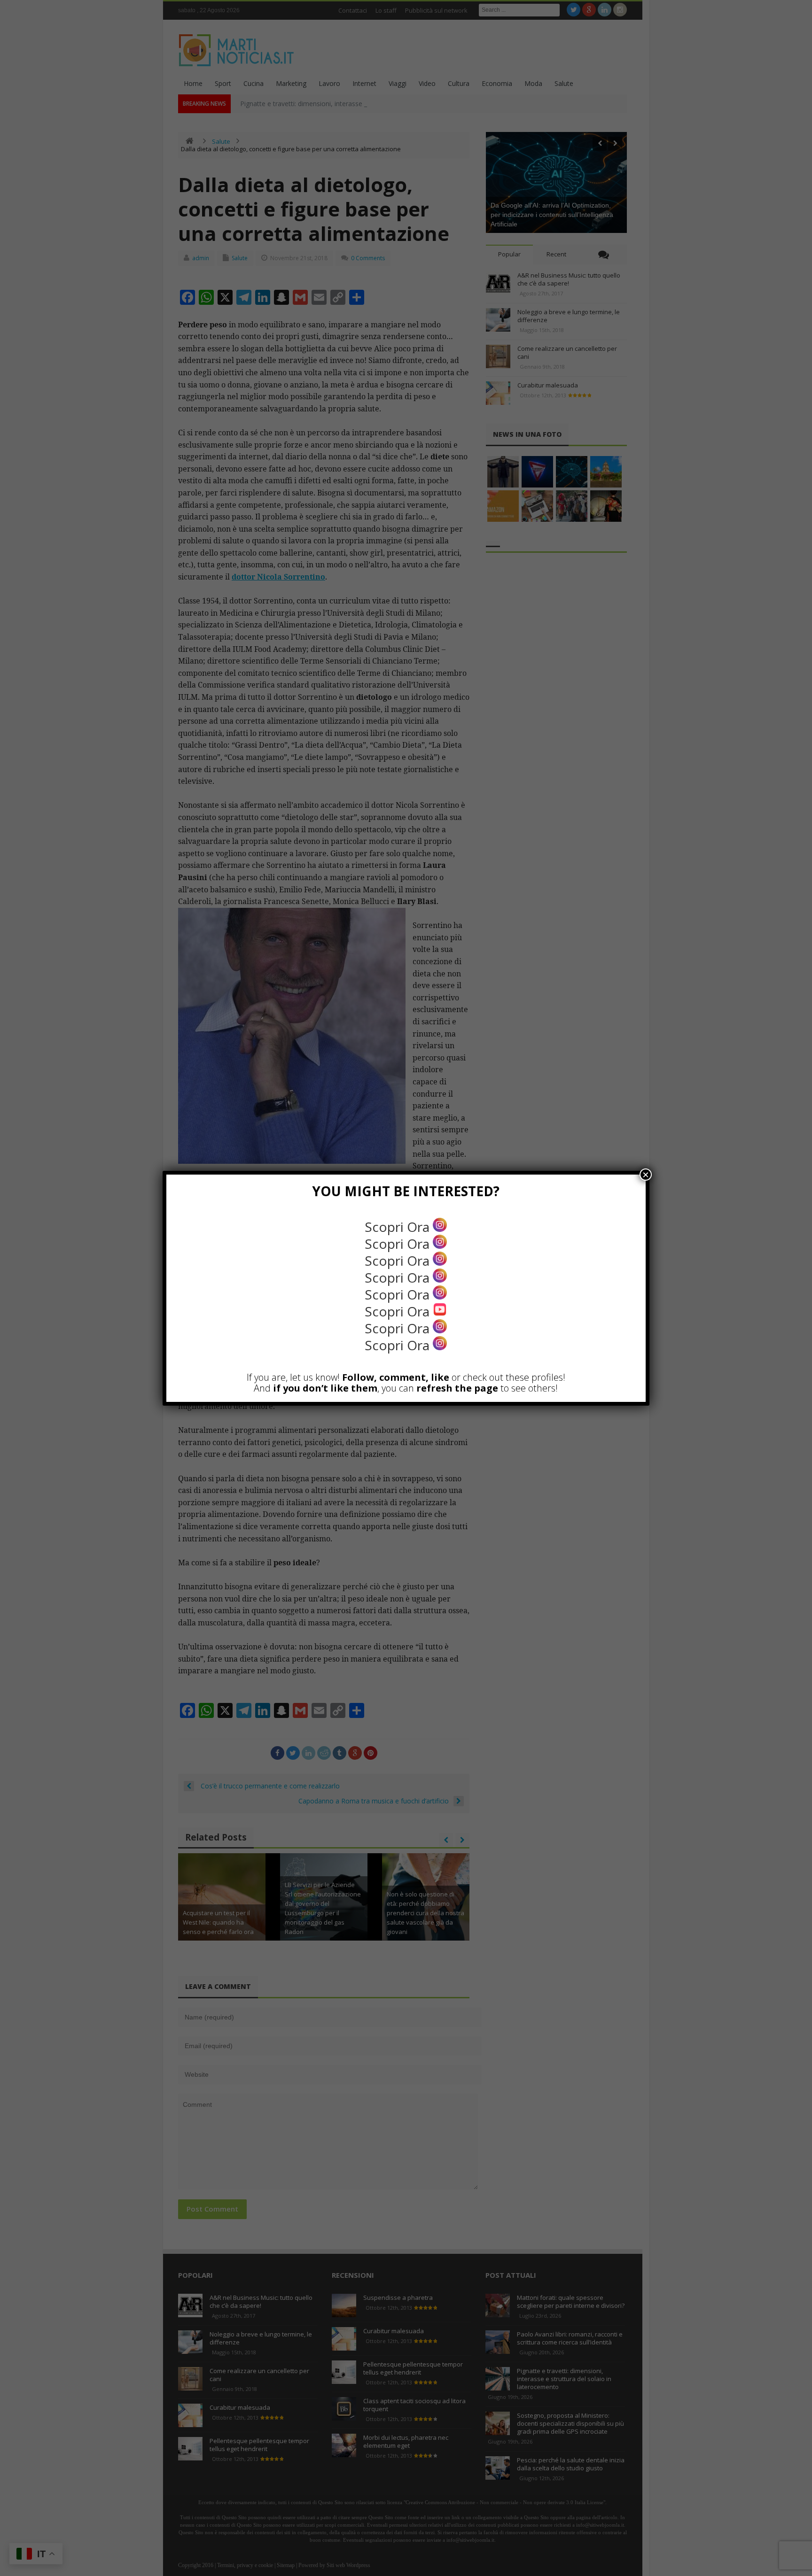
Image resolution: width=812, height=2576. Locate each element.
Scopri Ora (399, 1227)
